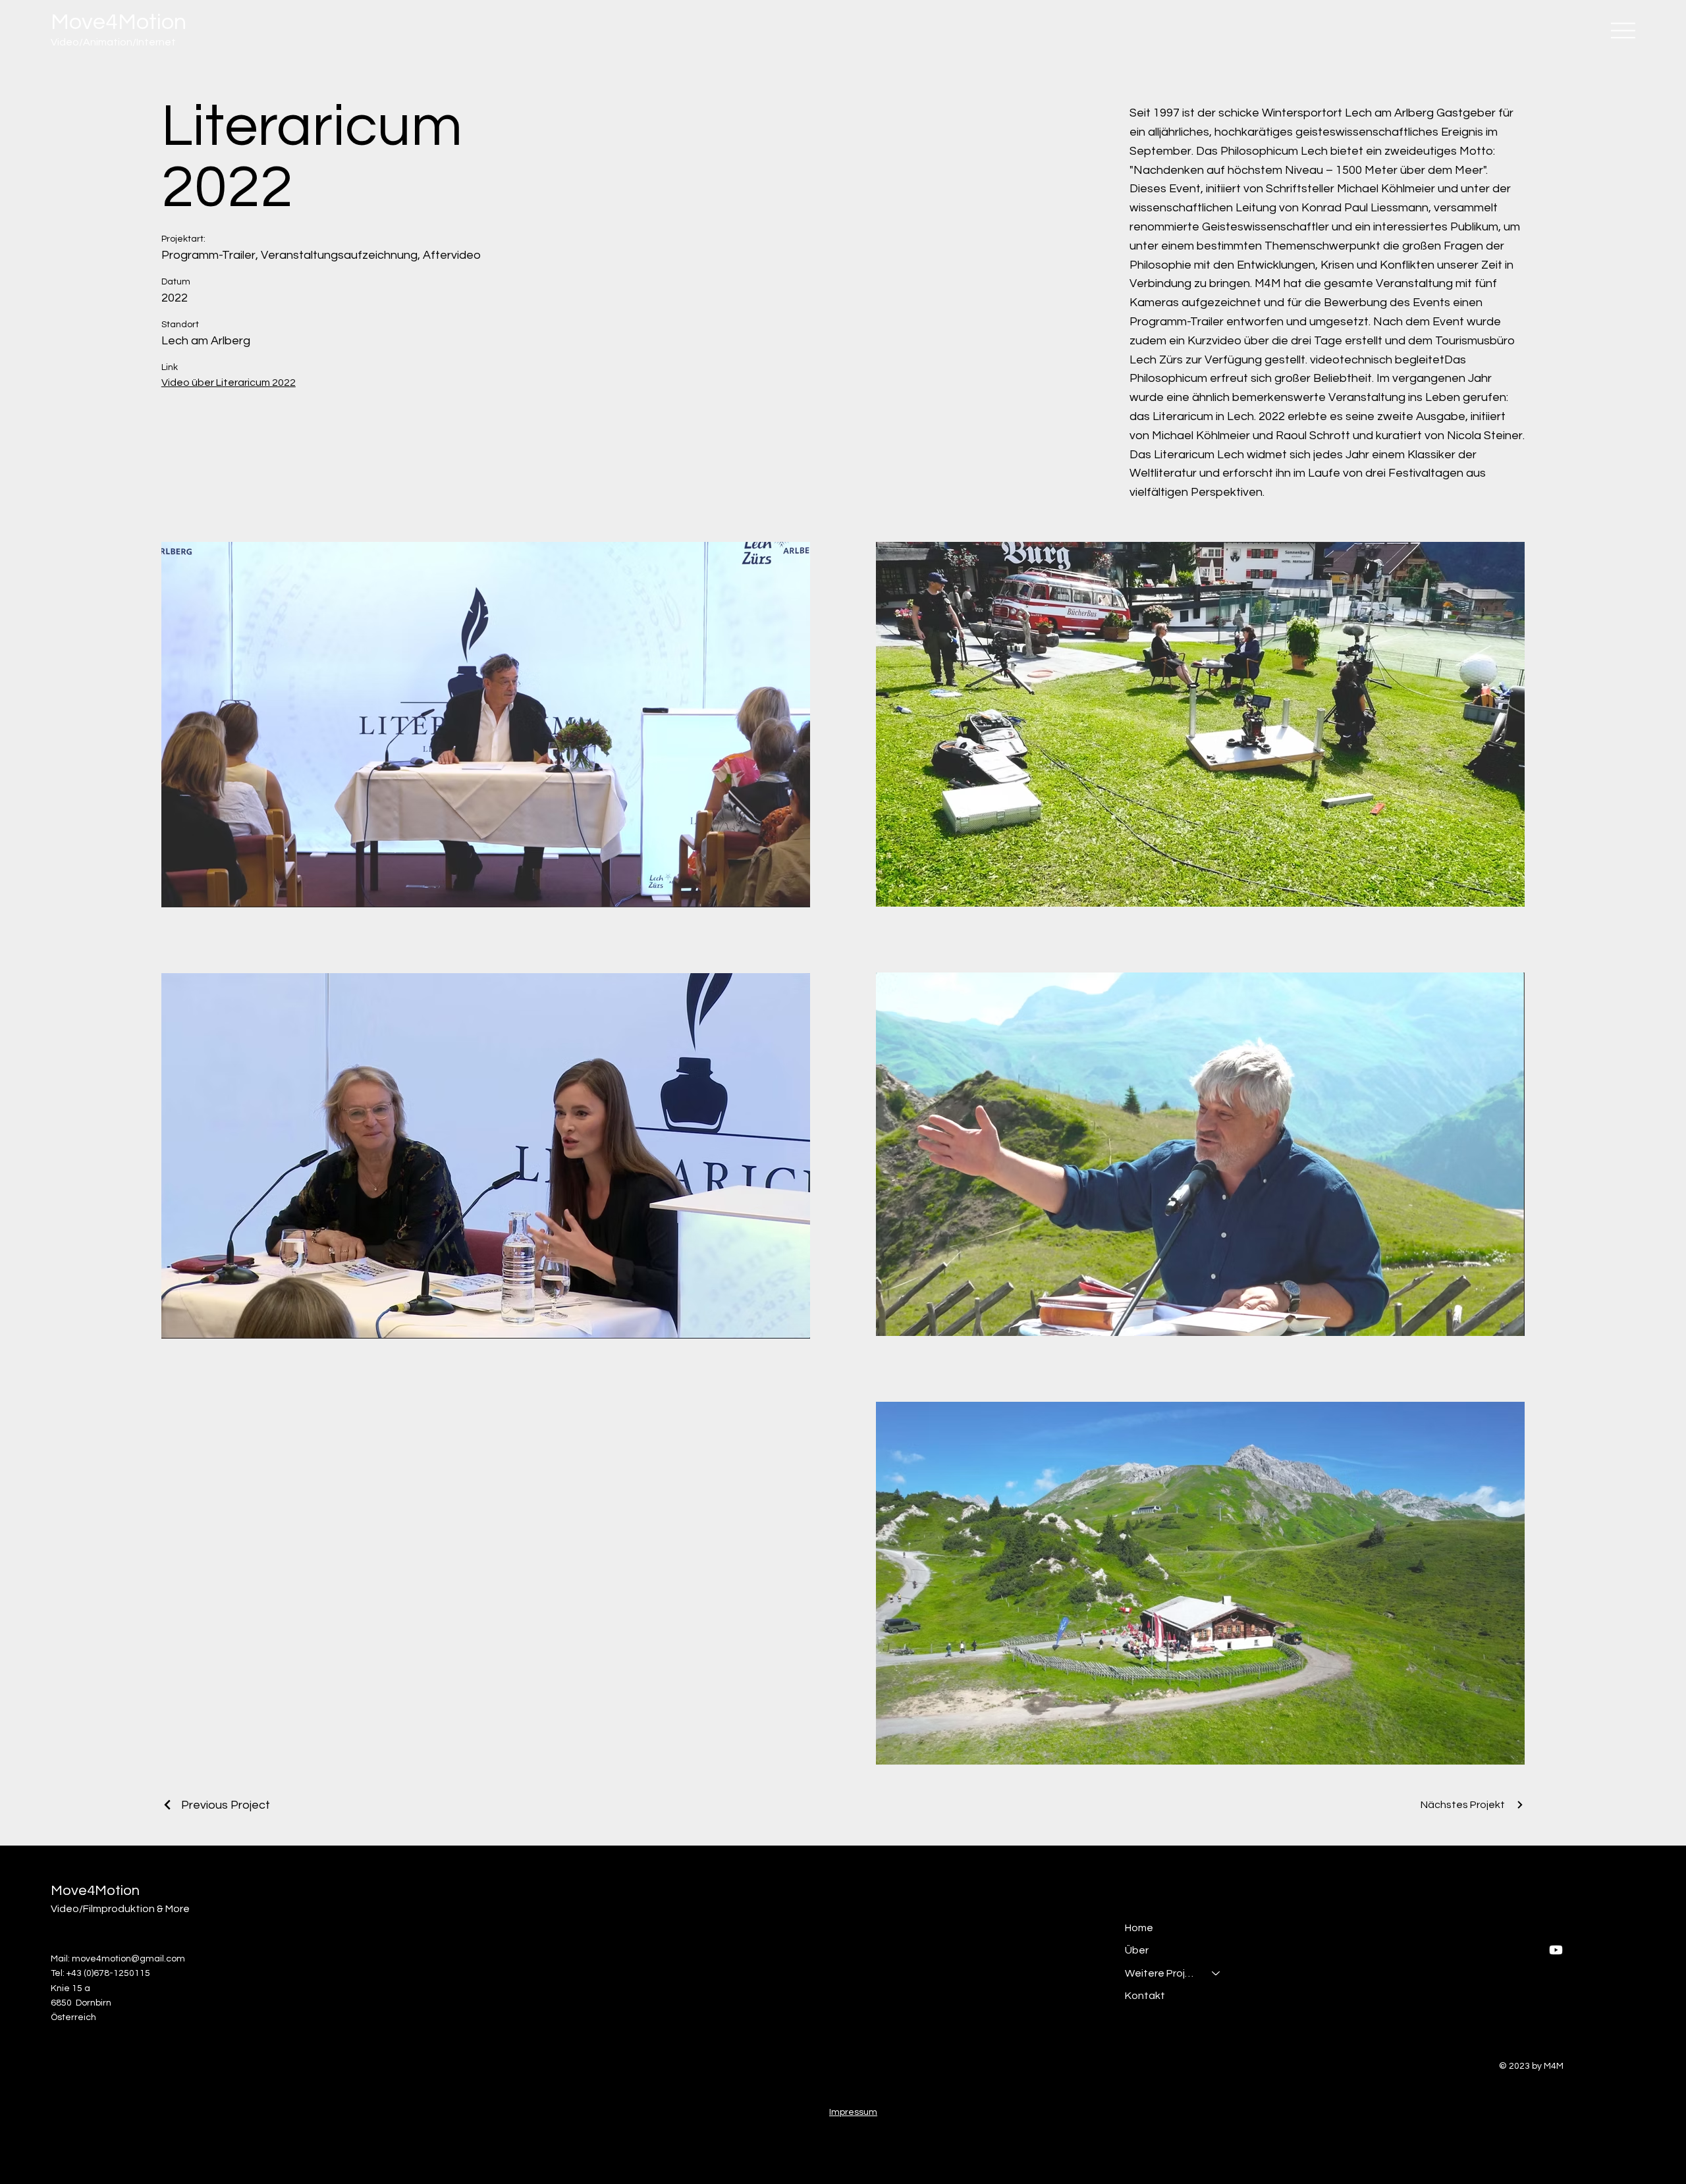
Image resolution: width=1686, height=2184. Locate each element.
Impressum (853, 2112)
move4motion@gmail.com (128, 1959)
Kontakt (1145, 1996)
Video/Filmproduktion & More (120, 1909)
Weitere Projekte (1162, 1973)
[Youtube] (1556, 1950)
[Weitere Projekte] (1216, 1973)
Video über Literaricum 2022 (229, 383)
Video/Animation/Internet (113, 42)
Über (1137, 1950)
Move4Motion (119, 22)
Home (1139, 1928)
